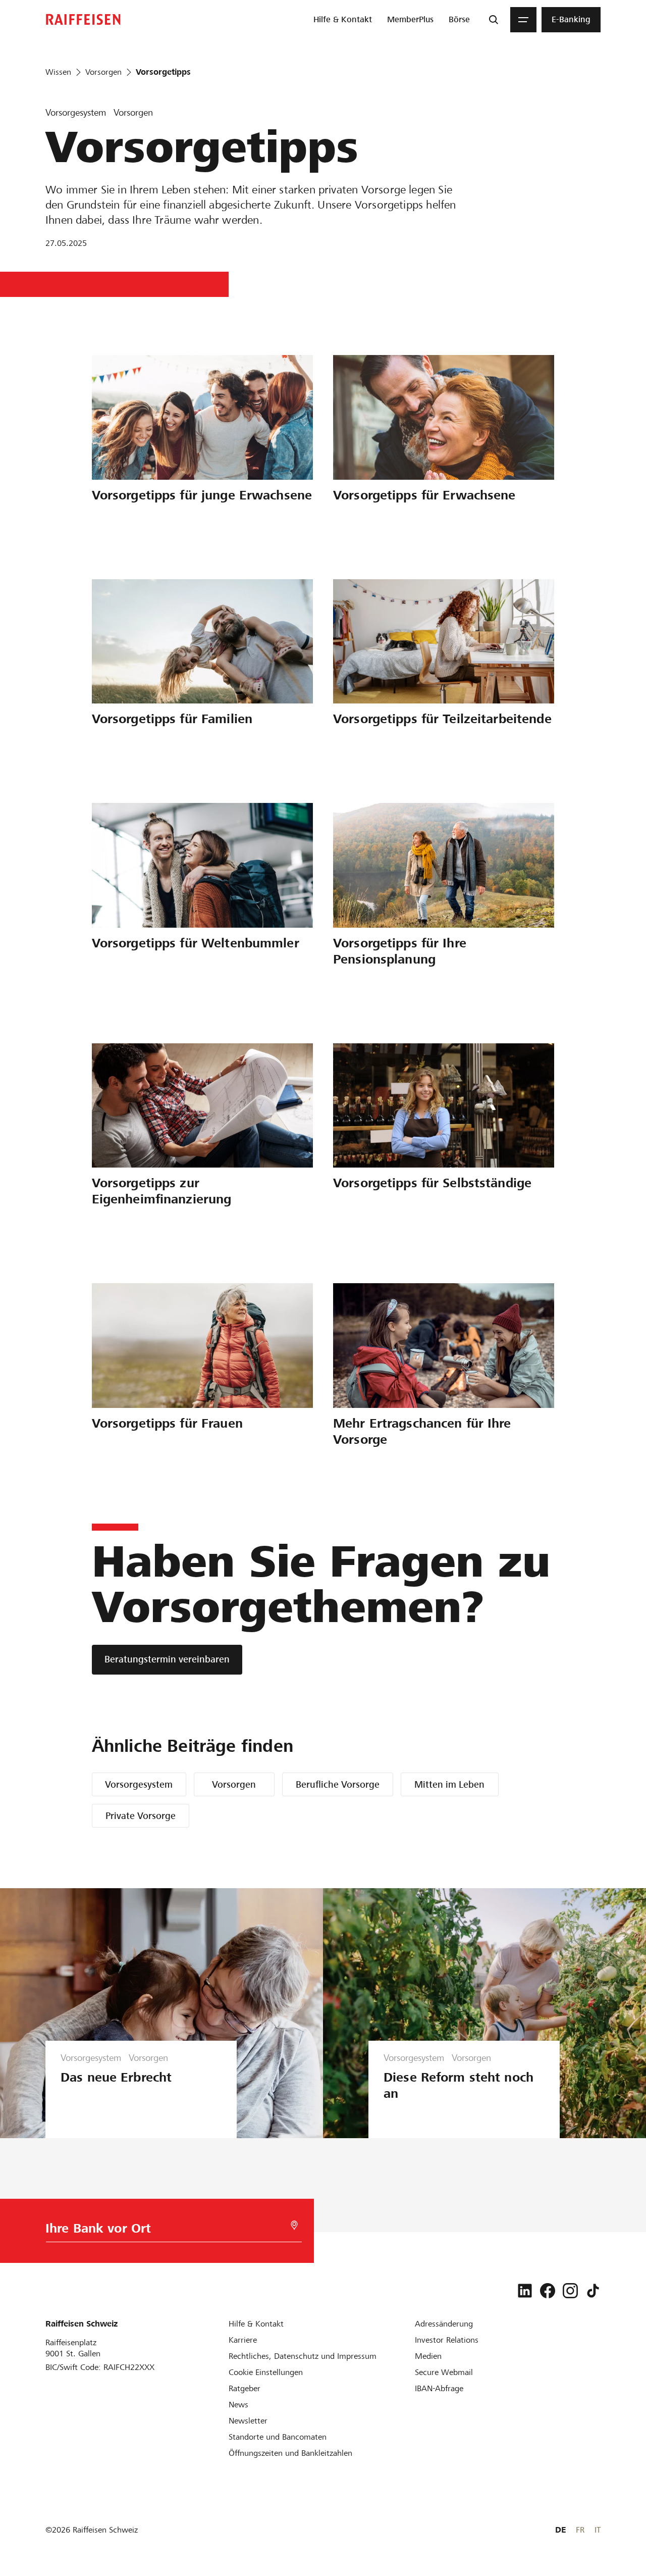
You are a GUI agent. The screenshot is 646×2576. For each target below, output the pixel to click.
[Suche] (494, 20)
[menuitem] (343, 20)
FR (580, 2530)
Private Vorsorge (141, 1816)
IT (598, 2530)
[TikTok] (593, 2291)
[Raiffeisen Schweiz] (83, 19)
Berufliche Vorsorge (338, 1784)
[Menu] (523, 20)
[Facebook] (548, 2291)
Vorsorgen (234, 1784)
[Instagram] (570, 2291)
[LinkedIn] (525, 2291)
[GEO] (294, 2225)
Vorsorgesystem (139, 1784)
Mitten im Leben (449, 1784)
